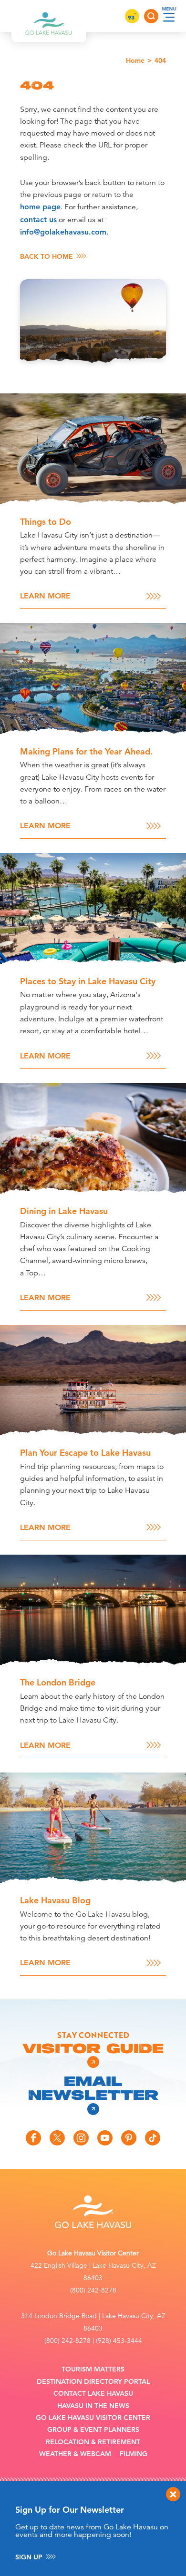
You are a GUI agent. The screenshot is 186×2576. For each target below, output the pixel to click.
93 (132, 17)
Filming (134, 2454)
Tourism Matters (93, 2369)
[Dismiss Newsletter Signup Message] (173, 2494)
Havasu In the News (93, 2406)
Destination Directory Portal (93, 2382)
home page (40, 207)
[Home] (49, 16)
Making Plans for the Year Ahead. (86, 751)
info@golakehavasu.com (63, 232)
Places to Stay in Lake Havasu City (88, 981)
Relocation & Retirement (93, 2442)
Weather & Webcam (75, 2454)
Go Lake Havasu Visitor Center (93, 2418)
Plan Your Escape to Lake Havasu (85, 1453)
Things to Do (46, 522)
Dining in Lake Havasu (64, 1211)
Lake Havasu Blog (55, 1900)
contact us (38, 220)
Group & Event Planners (93, 2430)
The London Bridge (58, 1682)
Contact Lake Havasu (93, 2394)
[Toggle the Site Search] (151, 16)
